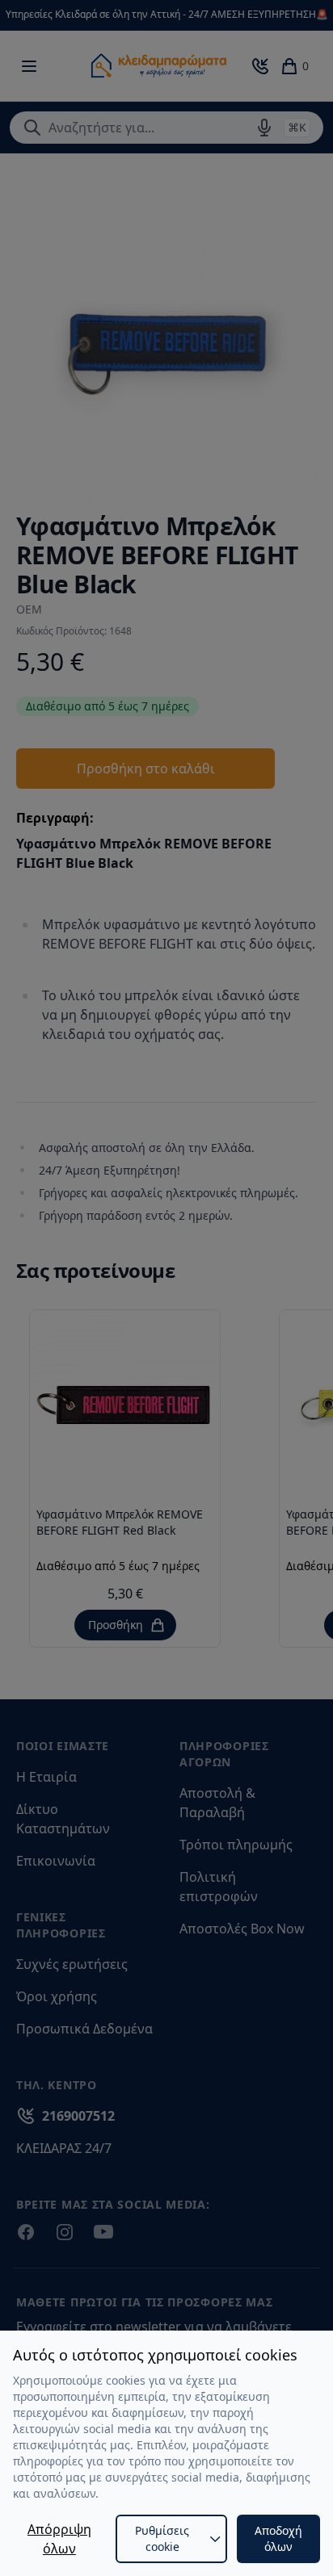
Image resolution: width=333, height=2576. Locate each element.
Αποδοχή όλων (278, 2538)
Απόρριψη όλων (59, 2539)
